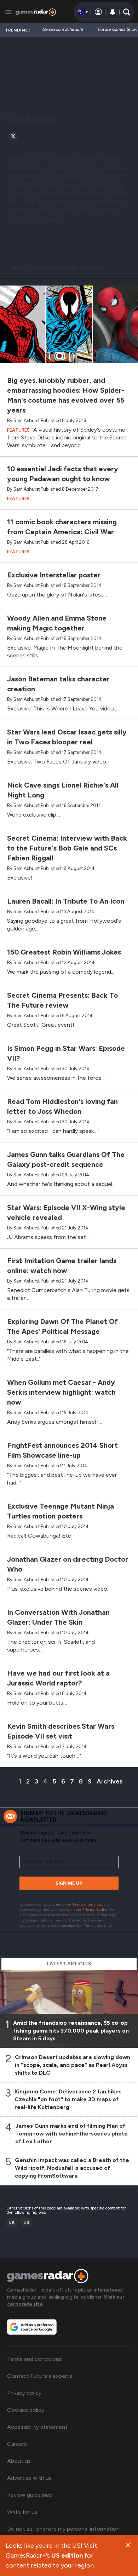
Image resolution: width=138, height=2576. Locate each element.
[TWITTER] (13, 136)
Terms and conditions (34, 2359)
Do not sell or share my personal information (63, 2529)
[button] (127, 12)
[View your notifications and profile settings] (113, 12)
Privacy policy (24, 2393)
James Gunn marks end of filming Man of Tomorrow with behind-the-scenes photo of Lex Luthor (71, 2134)
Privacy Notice (95, 1909)
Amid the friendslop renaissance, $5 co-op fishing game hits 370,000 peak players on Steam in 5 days (71, 2031)
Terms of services (88, 1904)
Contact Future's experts (40, 2376)
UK (11, 2222)
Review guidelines (30, 2495)
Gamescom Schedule (62, 29)
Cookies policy (26, 2410)
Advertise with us (29, 2478)
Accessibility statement (37, 2427)
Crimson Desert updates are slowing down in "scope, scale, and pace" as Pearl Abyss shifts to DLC (73, 2065)
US (26, 2222)
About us (19, 2461)
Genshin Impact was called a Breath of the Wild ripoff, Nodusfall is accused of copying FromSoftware (72, 2168)
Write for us (22, 2512)
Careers (17, 2444)
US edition (67, 2555)
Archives (110, 1781)
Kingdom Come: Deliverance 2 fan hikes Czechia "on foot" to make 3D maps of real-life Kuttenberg (68, 2099)
